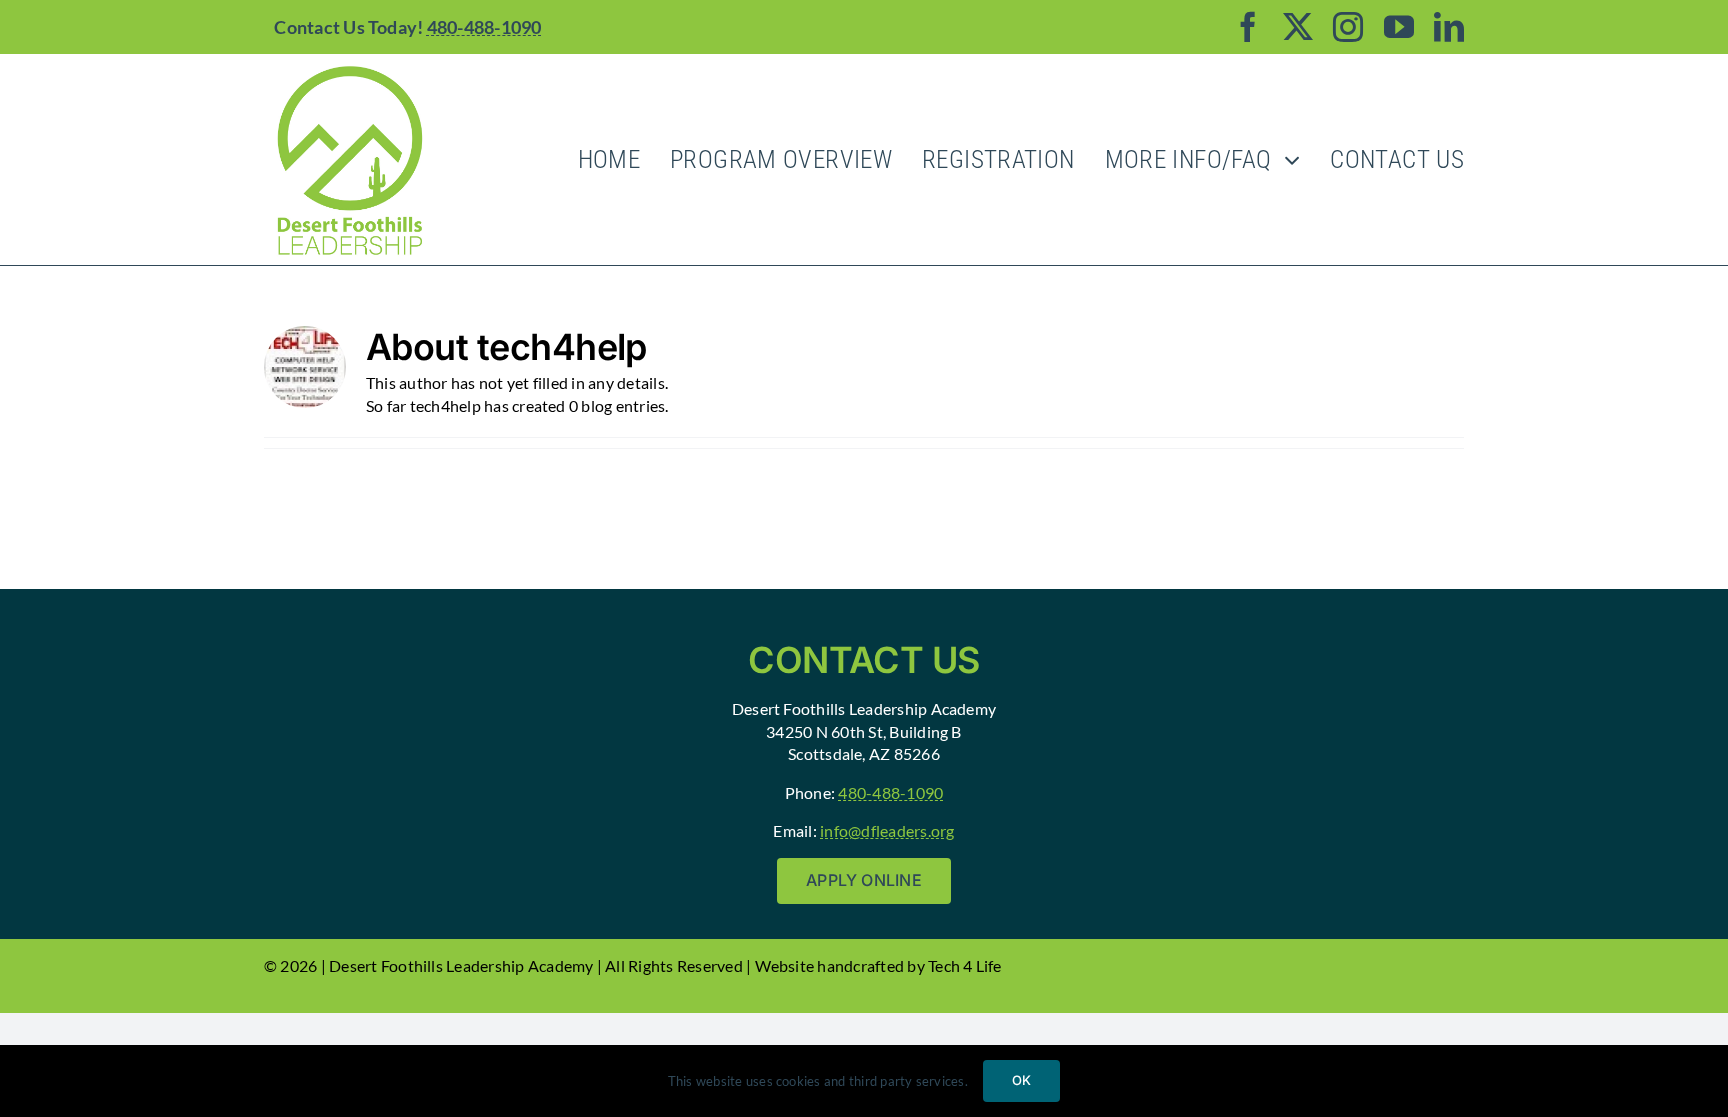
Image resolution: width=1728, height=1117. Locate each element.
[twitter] (1298, 27)
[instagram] (1348, 27)
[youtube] (1399, 27)
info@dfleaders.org (887, 830)
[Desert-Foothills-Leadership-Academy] (354, 61)
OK (1021, 1080)
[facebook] (1248, 27)
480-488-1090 (484, 27)
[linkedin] (1449, 27)
